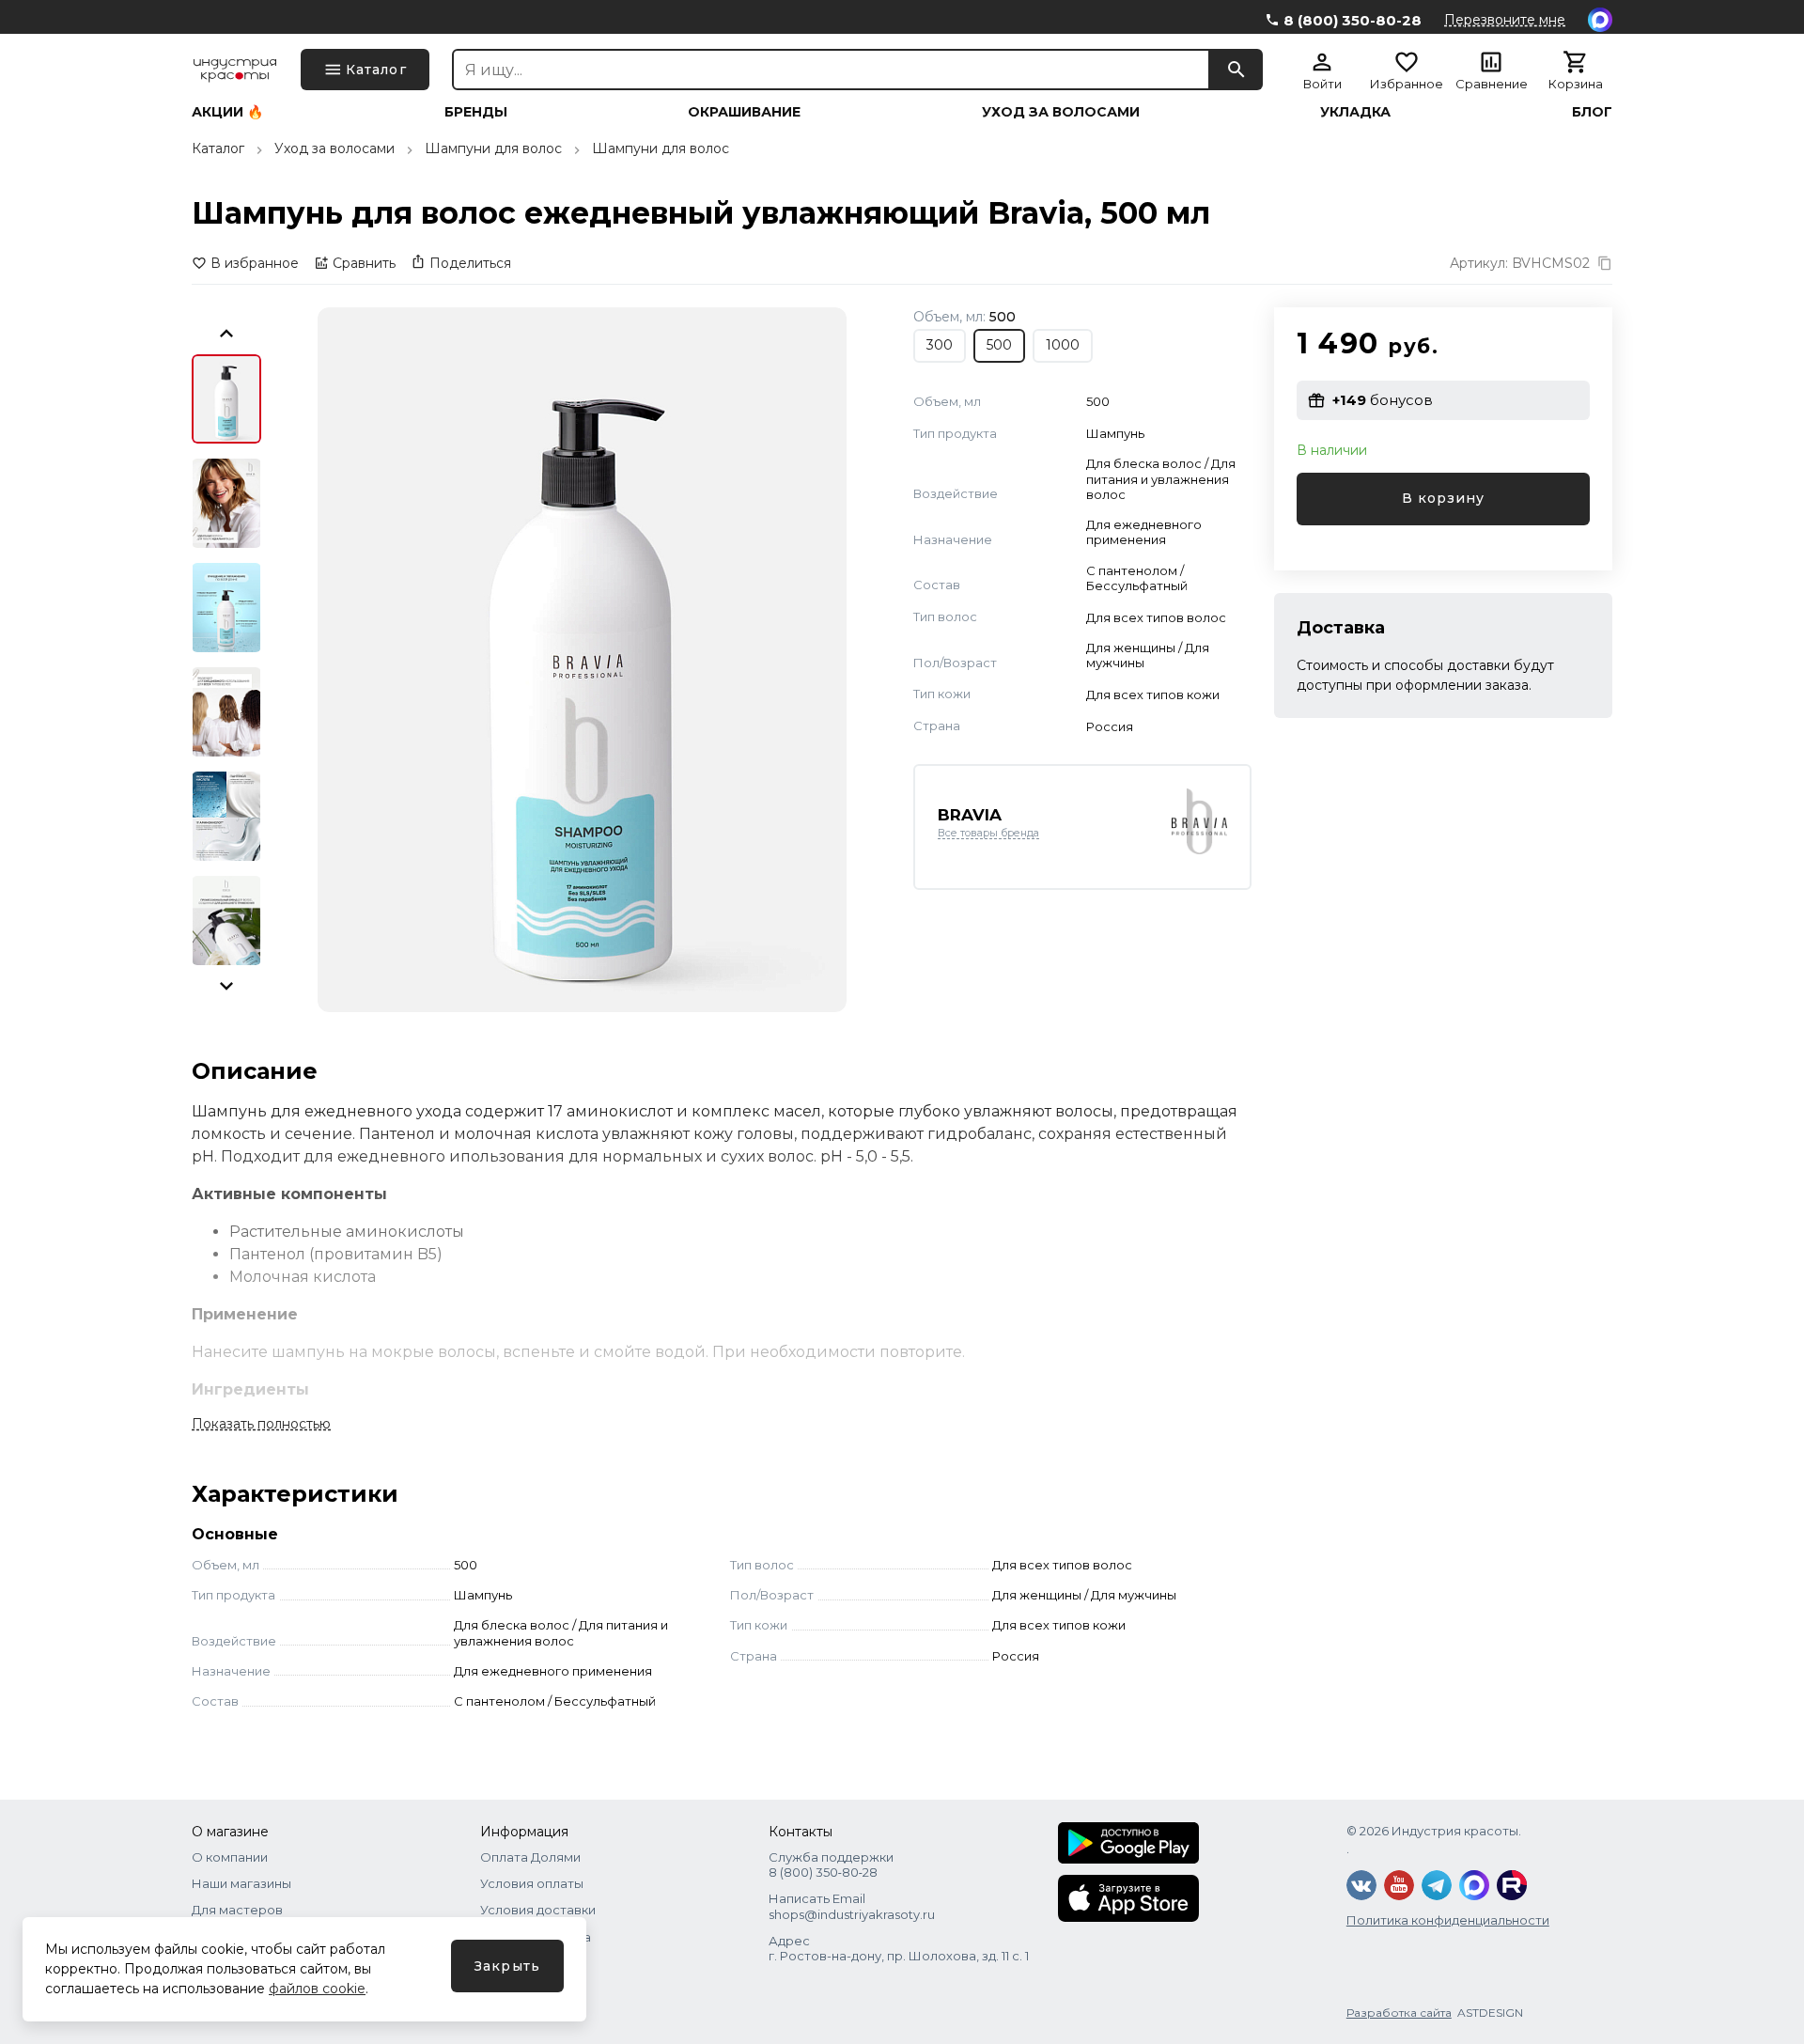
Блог (1592, 112)
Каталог (218, 148)
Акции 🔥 (227, 112)
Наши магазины (241, 1883)
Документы (516, 1963)
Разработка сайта (1399, 2013)
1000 (1063, 345)
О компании (230, 1857)
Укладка (1355, 112)
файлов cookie (317, 1989)
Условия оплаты (532, 1883)
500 (999, 345)
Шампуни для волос (493, 148)
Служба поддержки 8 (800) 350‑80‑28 (831, 1865)
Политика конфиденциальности (1448, 1920)
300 (940, 345)
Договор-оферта (536, 1937)
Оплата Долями (530, 1857)
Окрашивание (744, 112)
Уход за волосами (1061, 112)
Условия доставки (538, 1910)
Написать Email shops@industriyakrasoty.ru (852, 1906)
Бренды (476, 112)
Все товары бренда (988, 833)
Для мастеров (237, 1910)
